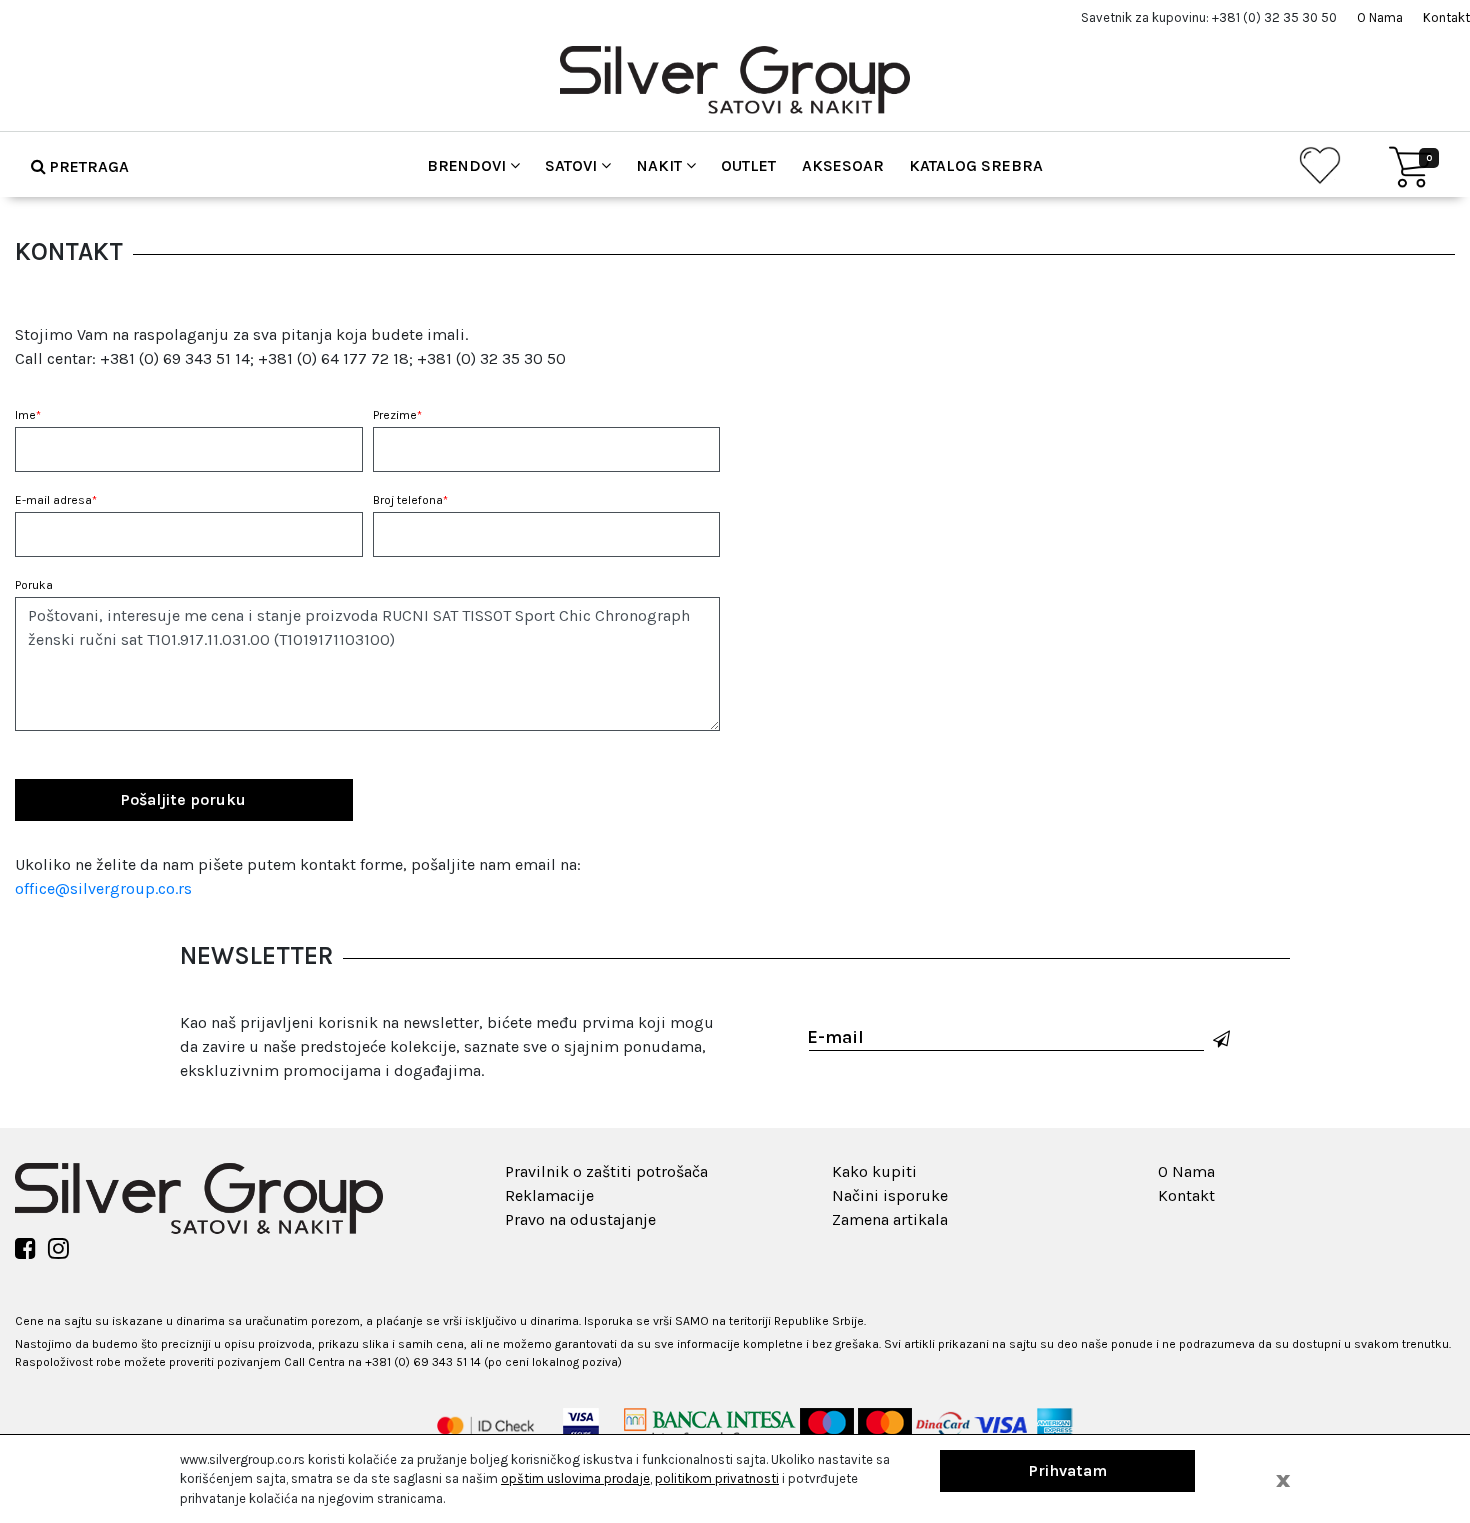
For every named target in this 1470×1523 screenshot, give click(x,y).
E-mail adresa (56, 500)
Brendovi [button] (468, 165)
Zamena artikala (890, 1219)
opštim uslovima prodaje (575, 1478)
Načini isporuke (890, 1195)
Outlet (748, 165)
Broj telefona (410, 500)
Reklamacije (549, 1195)
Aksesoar (843, 165)
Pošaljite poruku (183, 799)
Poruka (34, 585)
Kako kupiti (874, 1171)
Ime (28, 415)
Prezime (397, 415)
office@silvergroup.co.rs (103, 888)
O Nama (1380, 17)
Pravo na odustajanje (580, 1219)
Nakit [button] (661, 165)
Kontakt (1446, 17)
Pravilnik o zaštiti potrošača (606, 1171)
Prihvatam (1068, 1470)
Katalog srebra (976, 165)
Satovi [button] (573, 165)
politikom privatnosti (717, 1478)
